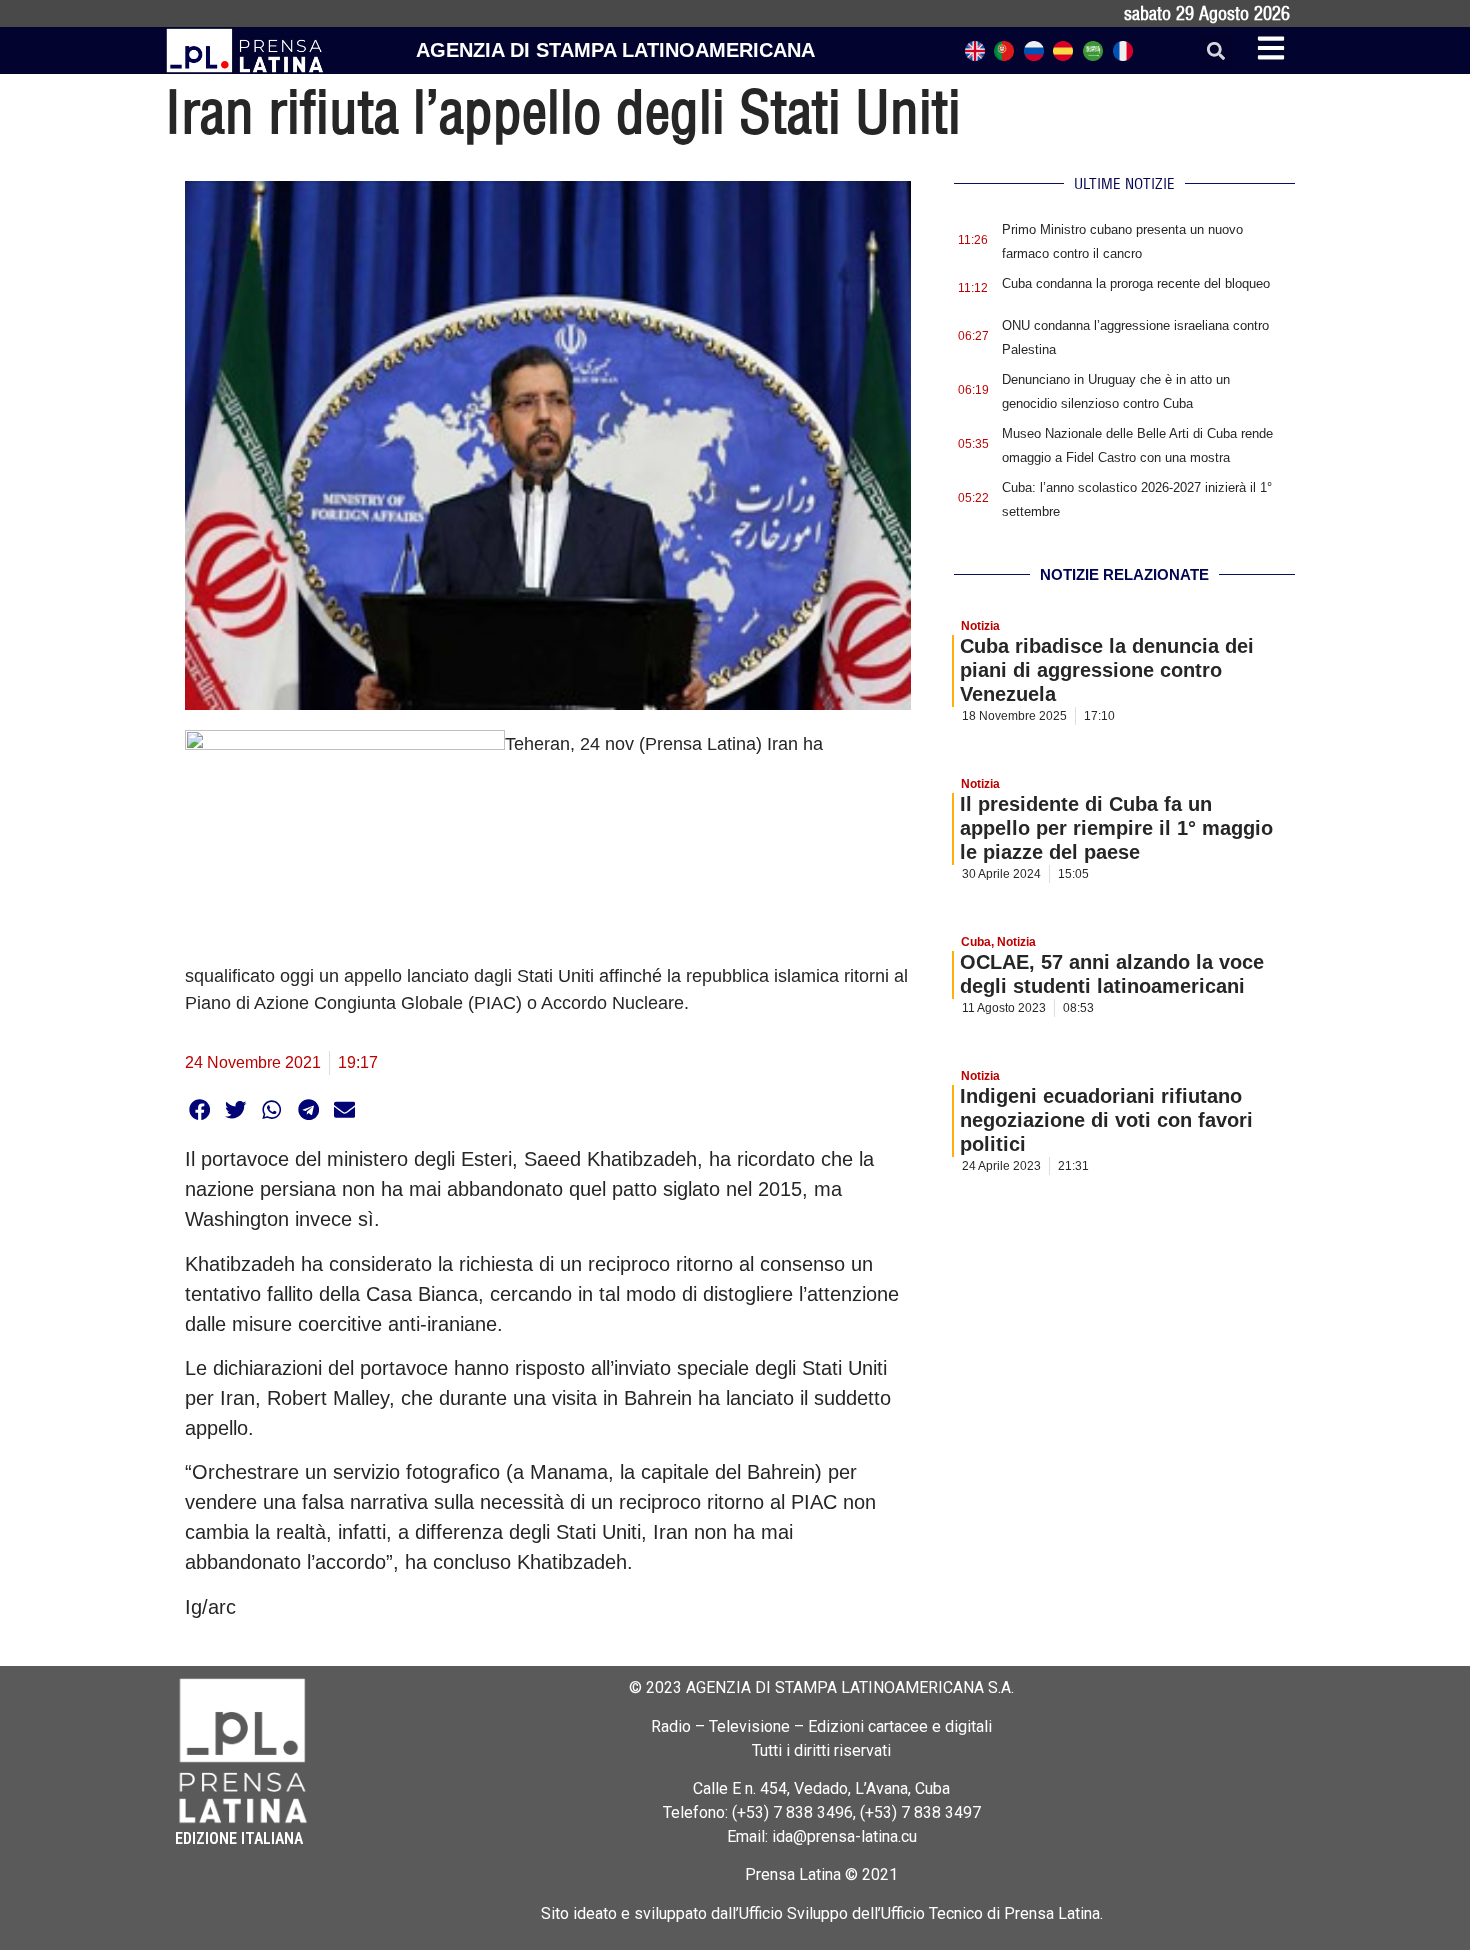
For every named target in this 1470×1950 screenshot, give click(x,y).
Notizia (980, 626)
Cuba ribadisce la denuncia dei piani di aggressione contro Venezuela (1107, 670)
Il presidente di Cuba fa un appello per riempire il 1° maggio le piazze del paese (1116, 828)
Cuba (976, 942)
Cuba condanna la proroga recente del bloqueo (1136, 283)
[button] (1215, 50)
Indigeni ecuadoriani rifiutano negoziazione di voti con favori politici (1106, 1120)
